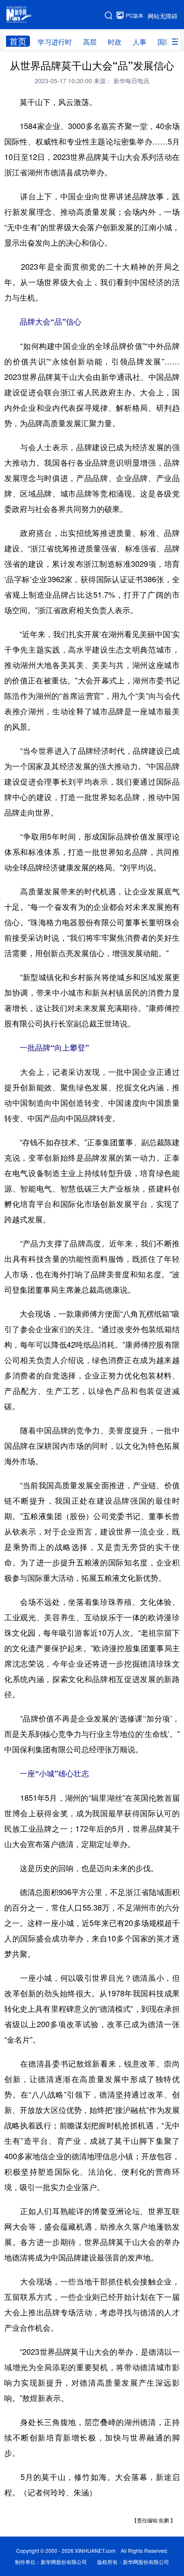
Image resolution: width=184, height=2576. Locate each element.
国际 (164, 42)
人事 (139, 42)
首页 (18, 41)
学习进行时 (55, 42)
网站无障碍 (163, 16)
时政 (115, 42)
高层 (90, 42)
